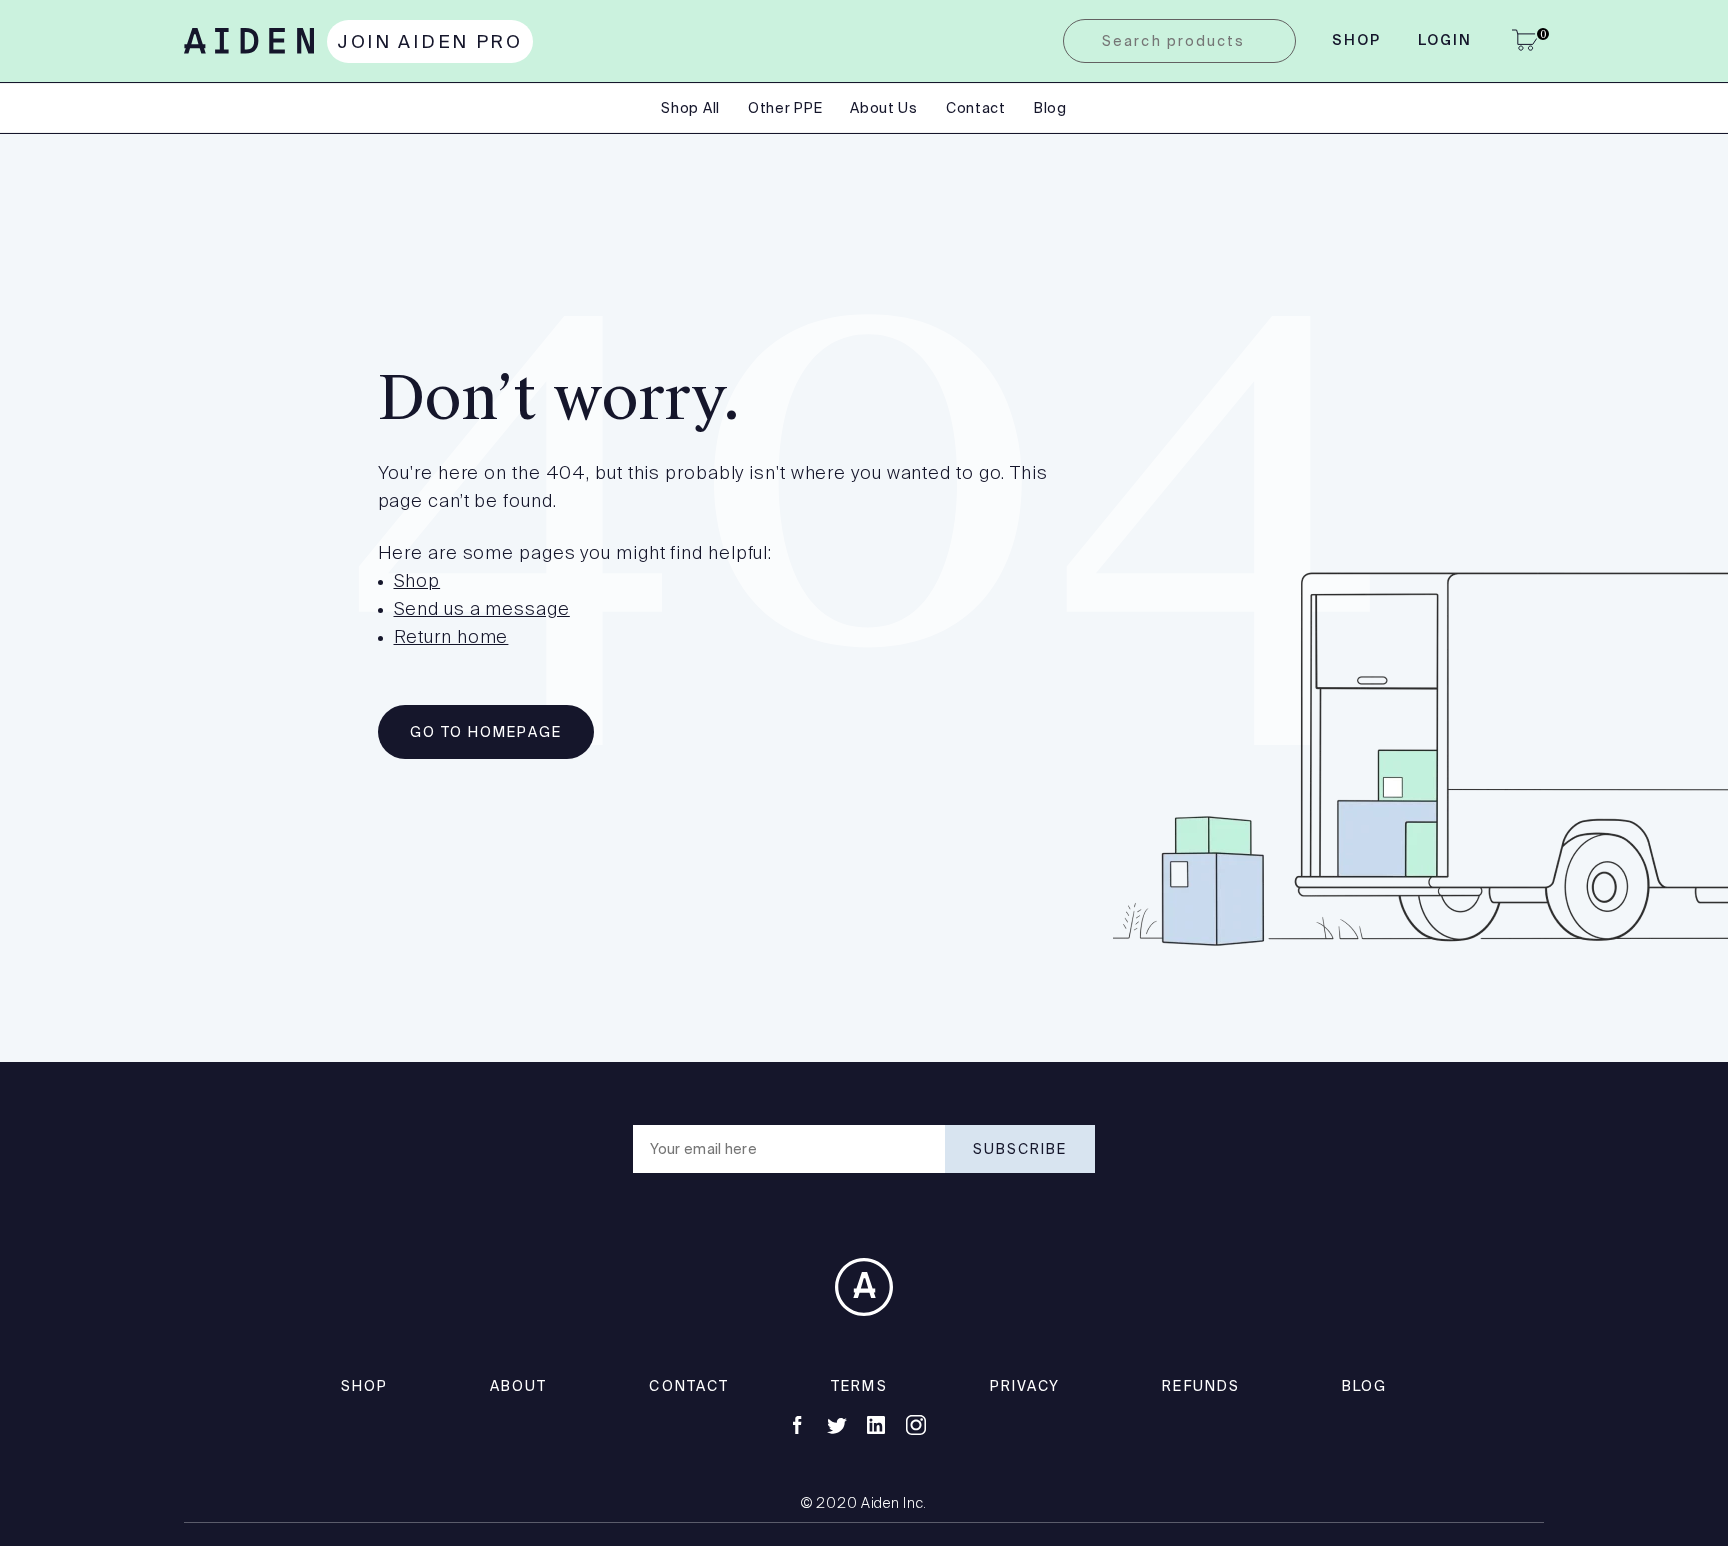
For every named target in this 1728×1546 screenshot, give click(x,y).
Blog (1050, 108)
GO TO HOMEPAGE (486, 732)
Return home (451, 638)
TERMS (859, 1386)
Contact (976, 108)
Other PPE (785, 108)
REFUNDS (1201, 1386)
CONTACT (689, 1386)
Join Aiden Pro (430, 41)
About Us (884, 108)
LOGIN (1445, 41)
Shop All (690, 108)
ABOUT (519, 1386)
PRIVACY (1025, 1386)
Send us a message (482, 610)
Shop (1356, 41)
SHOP (364, 1386)
